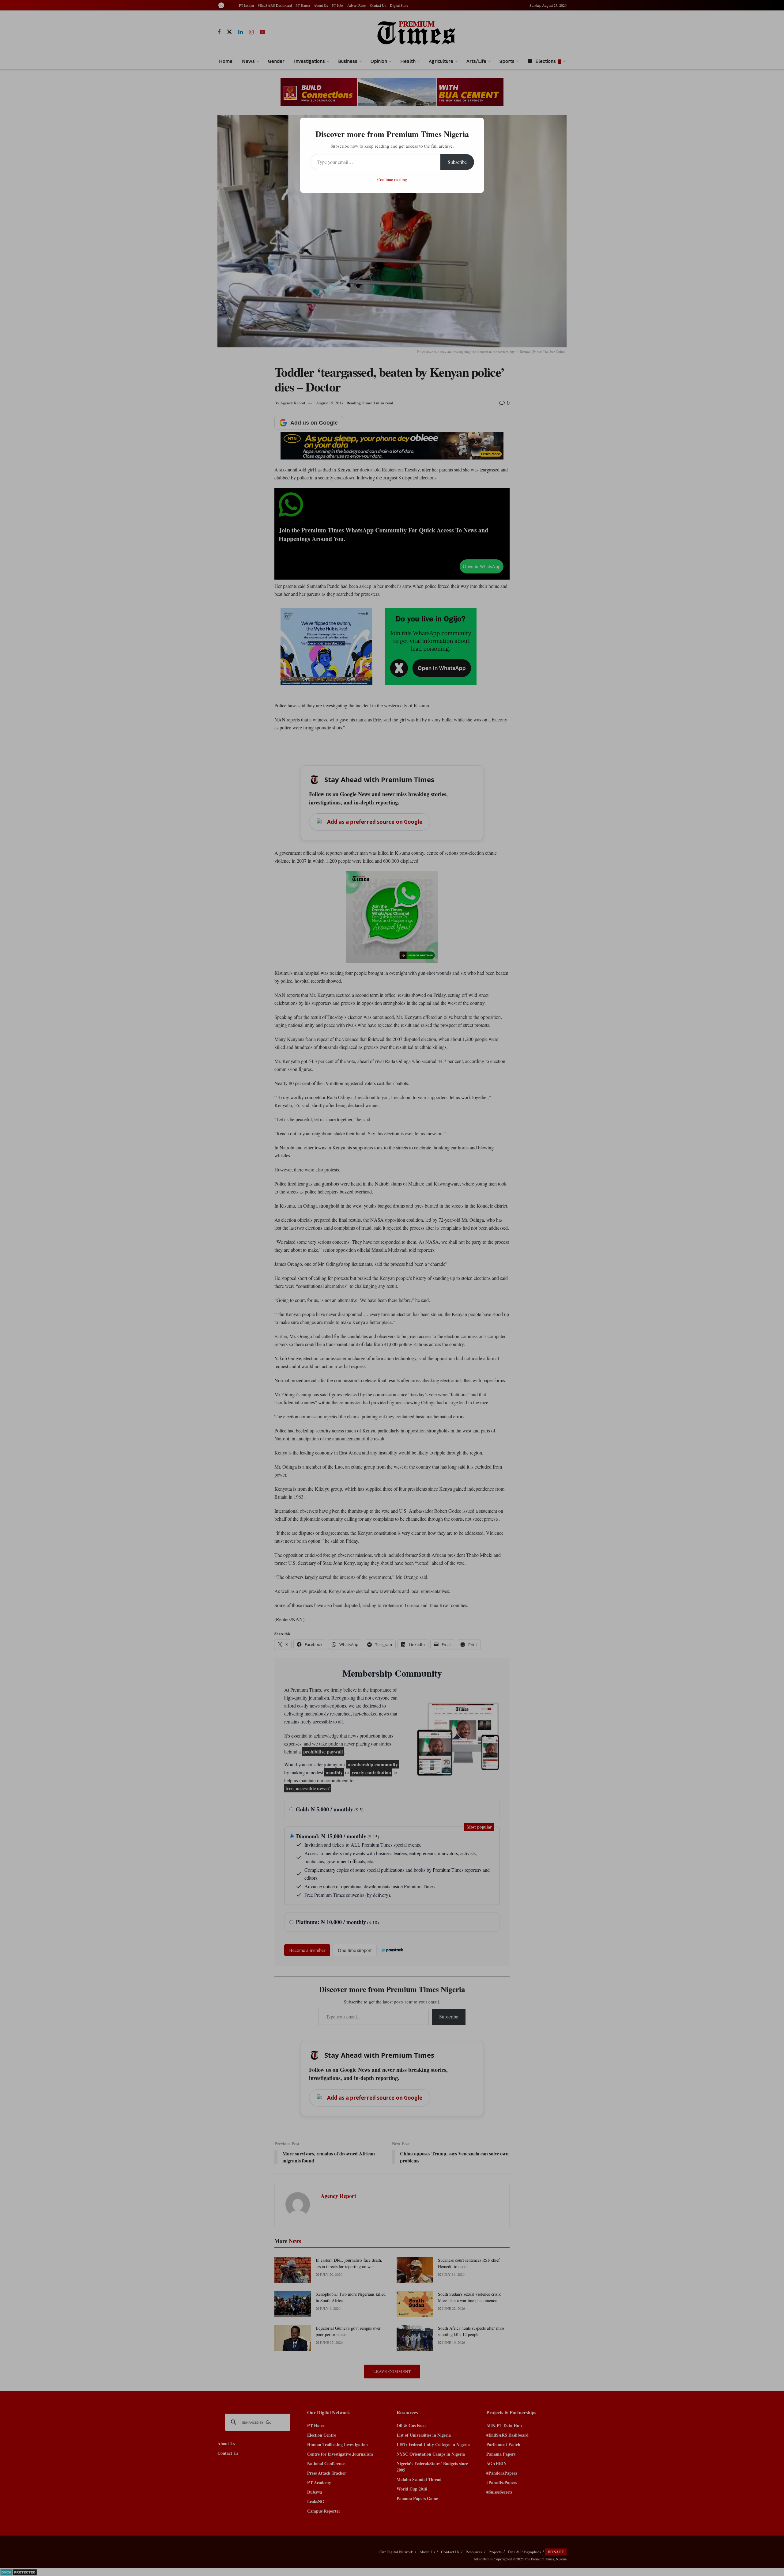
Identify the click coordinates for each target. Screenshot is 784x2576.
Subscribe (457, 162)
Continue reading (392, 179)
